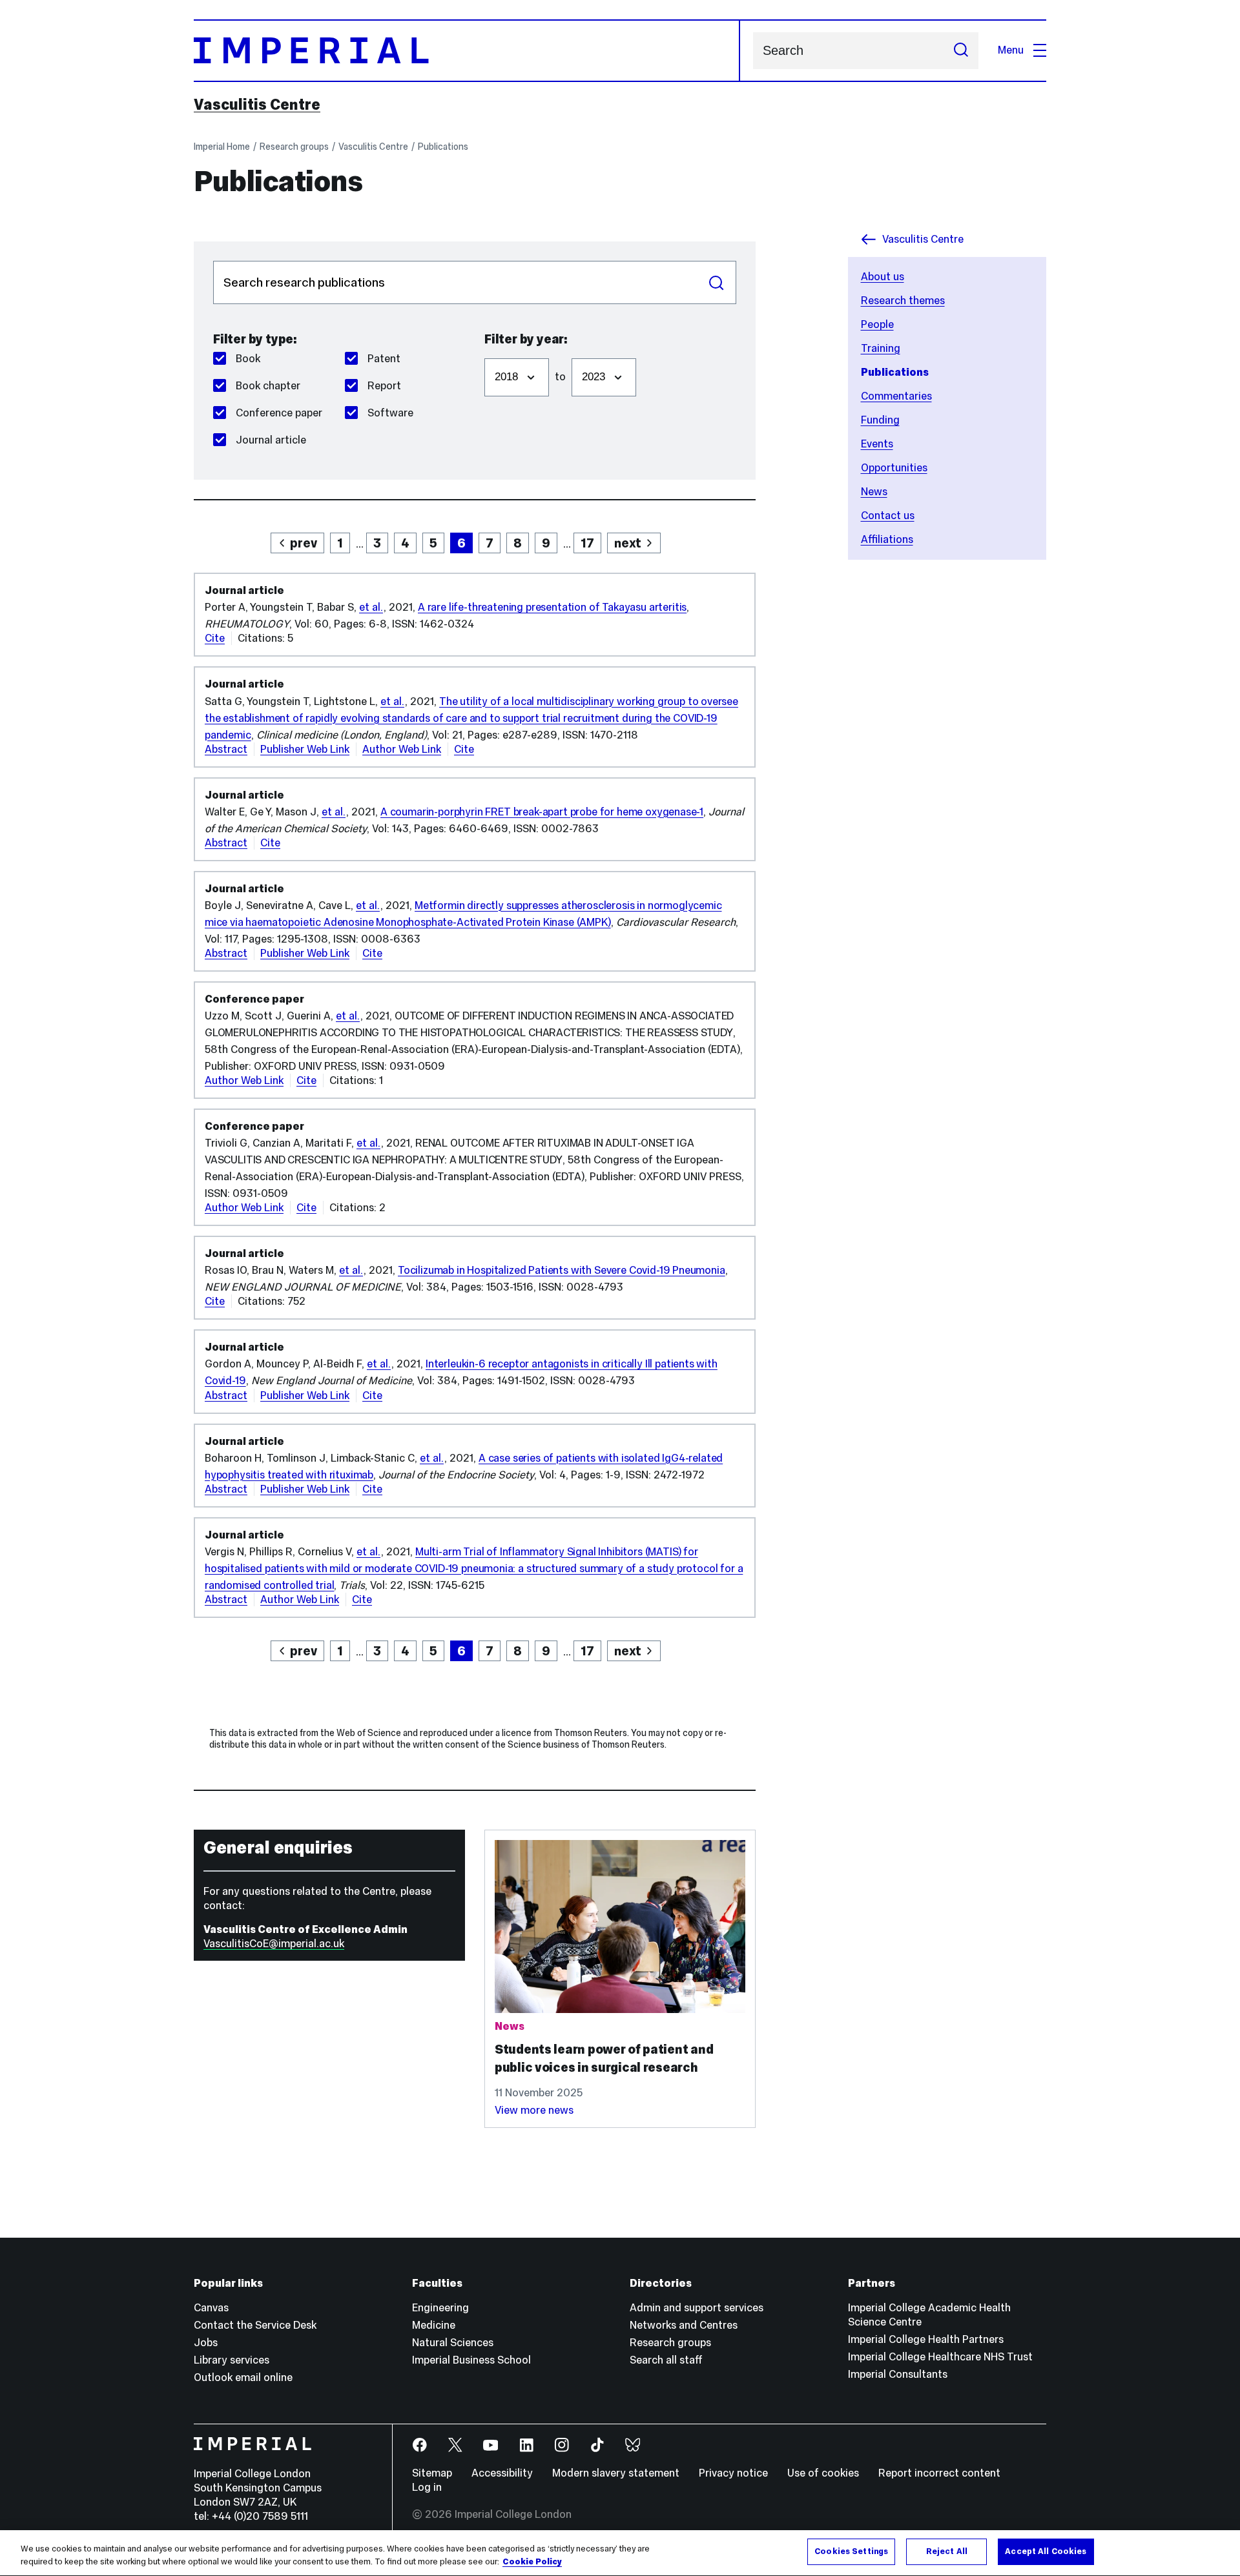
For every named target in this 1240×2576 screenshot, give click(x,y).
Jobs (206, 2343)
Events (877, 444)
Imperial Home (222, 147)
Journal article (271, 440)
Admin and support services (697, 2308)
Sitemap (432, 2473)
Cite (215, 638)
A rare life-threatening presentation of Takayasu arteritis (552, 607)
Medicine (434, 2325)
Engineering (440, 2308)
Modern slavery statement (616, 2473)
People (877, 324)
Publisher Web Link (305, 749)
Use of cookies (823, 2473)
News (874, 492)
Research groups (294, 147)
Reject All (947, 2551)
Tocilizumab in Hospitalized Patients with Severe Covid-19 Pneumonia (562, 1270)
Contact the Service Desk (255, 2325)
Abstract (226, 749)
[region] (620, 2553)
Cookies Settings (851, 2551)
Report (384, 386)
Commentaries (896, 396)
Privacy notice (733, 2473)
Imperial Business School (471, 2360)
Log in (427, 2487)
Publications (443, 147)
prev (304, 543)
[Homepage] (467, 51)
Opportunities (894, 468)
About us (883, 277)
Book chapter (268, 386)
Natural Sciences (453, 2343)
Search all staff (666, 2360)
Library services (232, 2360)
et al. (371, 607)
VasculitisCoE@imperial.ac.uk (274, 1944)
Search (717, 282)
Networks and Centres (684, 2325)
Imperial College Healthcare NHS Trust (940, 2357)
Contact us (888, 516)
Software (390, 413)
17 (587, 543)
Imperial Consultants (898, 2374)
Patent (384, 359)
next (628, 543)
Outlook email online (243, 2377)
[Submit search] (961, 51)
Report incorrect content (939, 2473)
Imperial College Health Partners (926, 2339)
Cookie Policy (532, 2562)
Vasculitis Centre (257, 105)
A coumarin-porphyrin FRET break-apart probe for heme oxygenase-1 (542, 812)
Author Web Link (402, 749)
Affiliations (887, 539)
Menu (1011, 50)
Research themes (903, 301)
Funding (880, 420)
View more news (534, 2110)
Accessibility (502, 2473)
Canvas (211, 2308)
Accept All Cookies (1046, 2551)
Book (248, 359)
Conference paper (279, 413)
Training (881, 348)
